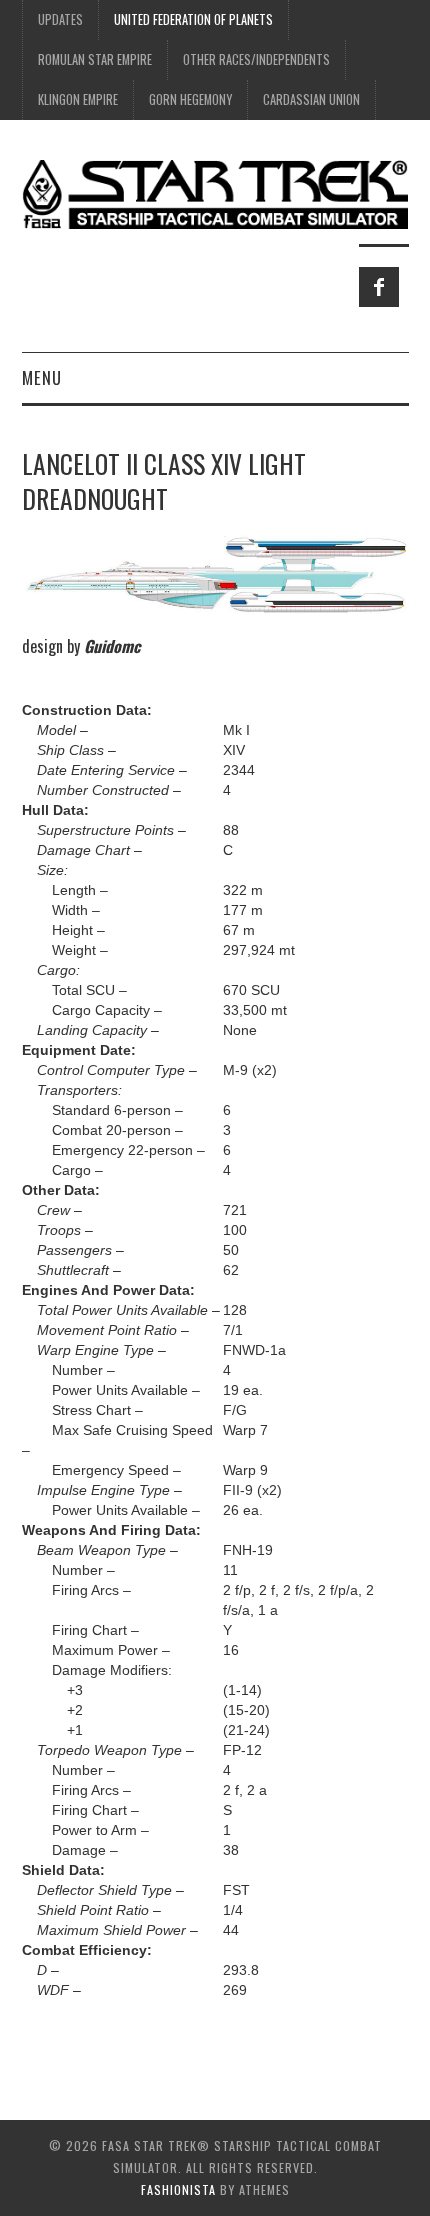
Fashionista (178, 2189)
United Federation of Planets (193, 19)
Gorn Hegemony (190, 99)
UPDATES (60, 19)
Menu (42, 377)
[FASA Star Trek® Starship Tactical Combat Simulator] (215, 193)
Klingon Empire (78, 99)
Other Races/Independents (256, 59)
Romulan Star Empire (95, 59)
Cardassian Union (311, 99)
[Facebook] (379, 287)
